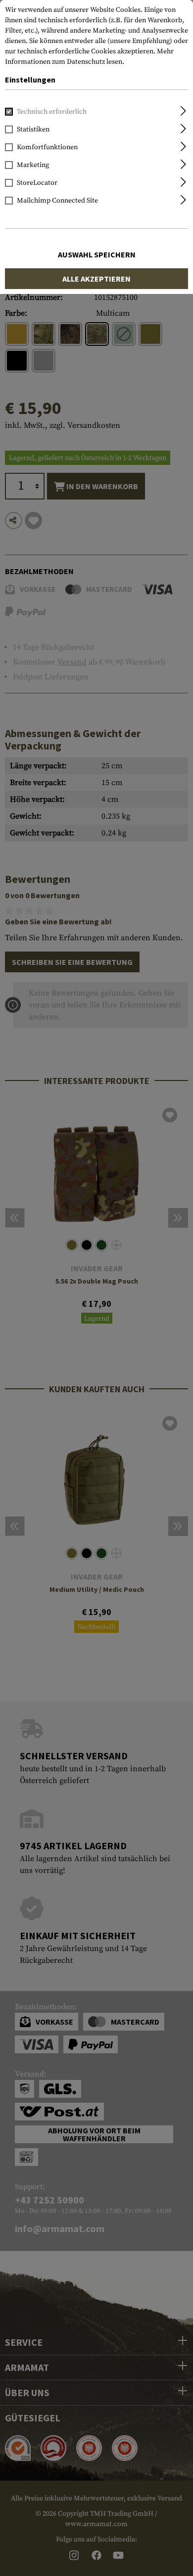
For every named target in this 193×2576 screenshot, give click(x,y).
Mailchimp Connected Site (57, 201)
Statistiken (33, 129)
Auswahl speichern (97, 254)
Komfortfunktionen (47, 147)
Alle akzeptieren (96, 279)
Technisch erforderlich (52, 112)
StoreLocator (37, 183)
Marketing (33, 165)
